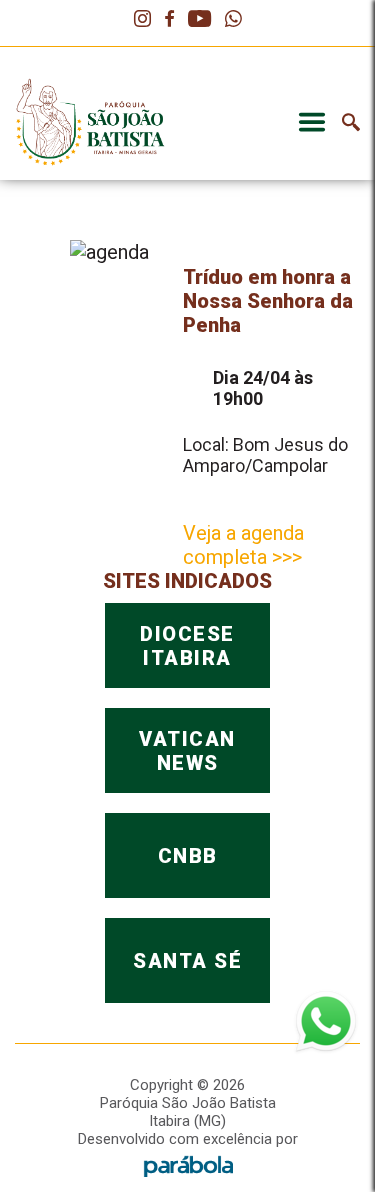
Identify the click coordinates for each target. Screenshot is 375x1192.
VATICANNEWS (187, 751)
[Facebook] (169, 19)
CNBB (188, 856)
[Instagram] (142, 19)
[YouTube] (199, 19)
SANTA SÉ (187, 961)
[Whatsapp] (233, 19)
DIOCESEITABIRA (187, 646)
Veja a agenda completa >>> (243, 545)
